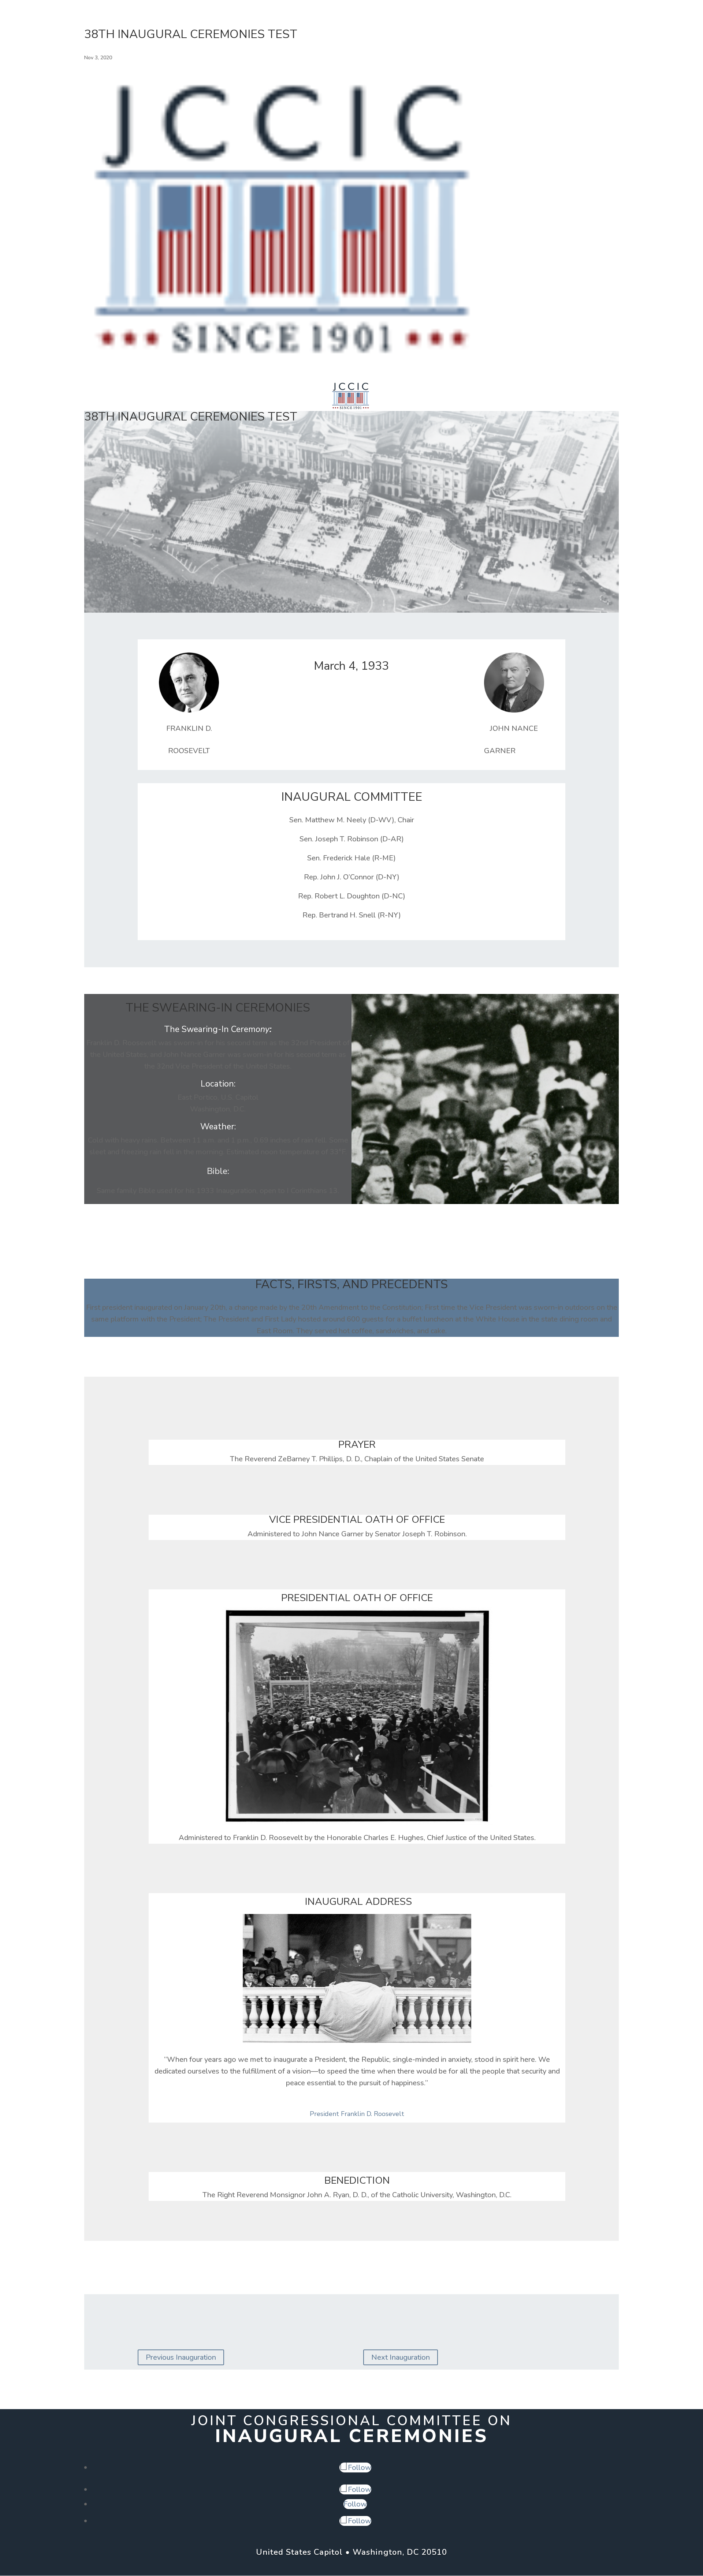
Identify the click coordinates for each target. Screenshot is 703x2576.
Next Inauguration (401, 2357)
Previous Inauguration (181, 2357)
